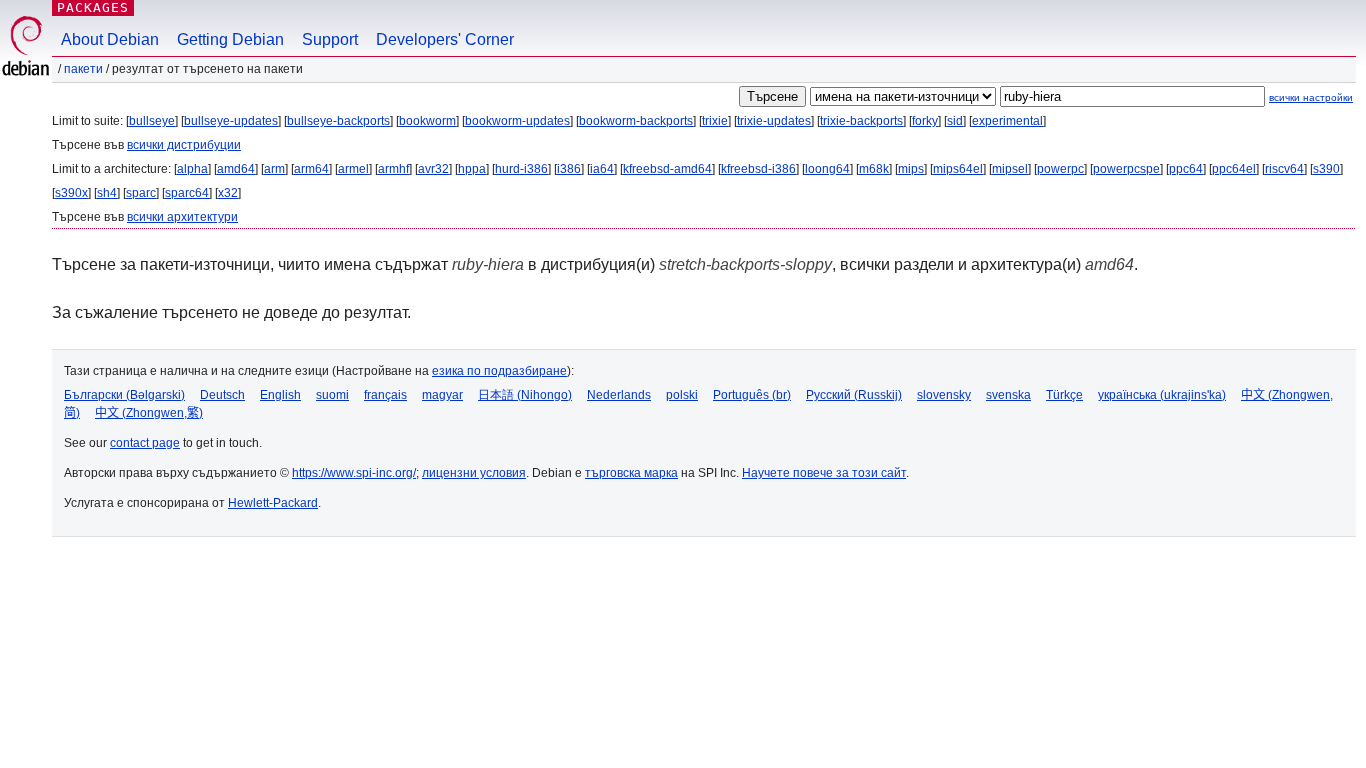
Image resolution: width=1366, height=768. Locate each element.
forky (925, 121)
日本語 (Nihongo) (525, 395)
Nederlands (619, 395)
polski (682, 395)
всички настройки (1311, 97)
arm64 (311, 169)
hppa (472, 169)
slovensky (944, 395)
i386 (569, 169)
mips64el (958, 169)
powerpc (1060, 169)
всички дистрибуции (184, 145)
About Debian (110, 39)
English (280, 395)
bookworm (427, 121)
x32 (228, 193)
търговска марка (631, 473)
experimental (1007, 121)
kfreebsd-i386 (758, 169)
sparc (141, 193)
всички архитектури (182, 217)
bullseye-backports (338, 121)
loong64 (827, 169)
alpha (192, 169)
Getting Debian (230, 39)
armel (353, 169)
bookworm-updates (517, 121)
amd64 (236, 169)
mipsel (1010, 169)
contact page (145, 443)
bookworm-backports (636, 121)
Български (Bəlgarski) (124, 395)
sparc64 (187, 193)
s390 (1326, 169)
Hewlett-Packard (273, 503)
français (385, 395)
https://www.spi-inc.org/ (354, 473)
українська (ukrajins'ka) (1162, 395)
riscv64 (1284, 169)
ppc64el (1234, 169)
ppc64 (1186, 169)
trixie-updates (774, 121)
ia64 (602, 169)
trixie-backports (861, 121)
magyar (442, 395)
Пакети (83, 69)
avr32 (433, 169)
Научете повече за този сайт (824, 473)
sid (955, 121)
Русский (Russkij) (854, 395)
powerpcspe (1126, 169)
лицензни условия (474, 473)
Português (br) (752, 395)
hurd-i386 (521, 169)
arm (274, 169)
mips (911, 169)
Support (330, 39)
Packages (93, 7)
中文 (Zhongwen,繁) (149, 413)
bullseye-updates (231, 121)
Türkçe (1064, 395)
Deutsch (222, 395)
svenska (1008, 395)
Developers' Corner (445, 39)
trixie (715, 121)
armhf (393, 169)
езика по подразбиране (499, 371)
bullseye (152, 121)
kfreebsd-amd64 (667, 169)
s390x (71, 193)
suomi (332, 395)
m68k (874, 169)
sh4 (107, 193)
